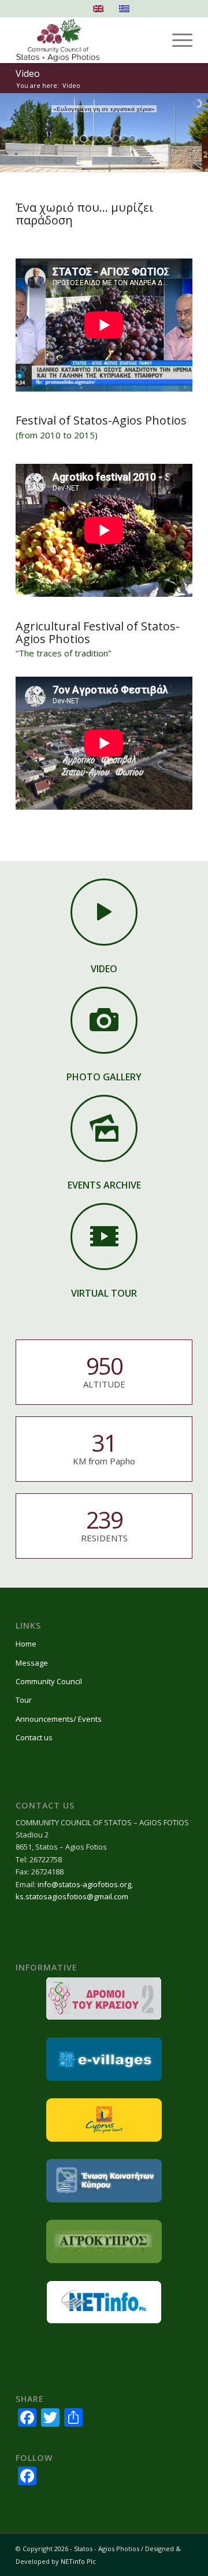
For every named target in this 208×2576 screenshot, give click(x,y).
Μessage (32, 1663)
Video (28, 73)
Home (26, 1644)
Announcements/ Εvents (59, 1719)
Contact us (34, 1737)
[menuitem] (177, 40)
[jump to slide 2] (84, 139)
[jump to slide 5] (108, 139)
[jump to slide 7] (124, 139)
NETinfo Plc (78, 2561)
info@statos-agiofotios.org (84, 1884)
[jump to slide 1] (76, 139)
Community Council (49, 1681)
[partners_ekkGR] (104, 2181)
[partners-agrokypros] (104, 2241)
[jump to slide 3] (92, 139)
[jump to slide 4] (100, 139)
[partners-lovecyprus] (104, 2120)
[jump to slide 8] (132, 139)
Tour (24, 1700)
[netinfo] (104, 2302)
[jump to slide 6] (116, 139)
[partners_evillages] (104, 2059)
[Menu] (177, 40)
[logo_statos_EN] (86, 40)
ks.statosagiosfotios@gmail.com (72, 1896)
